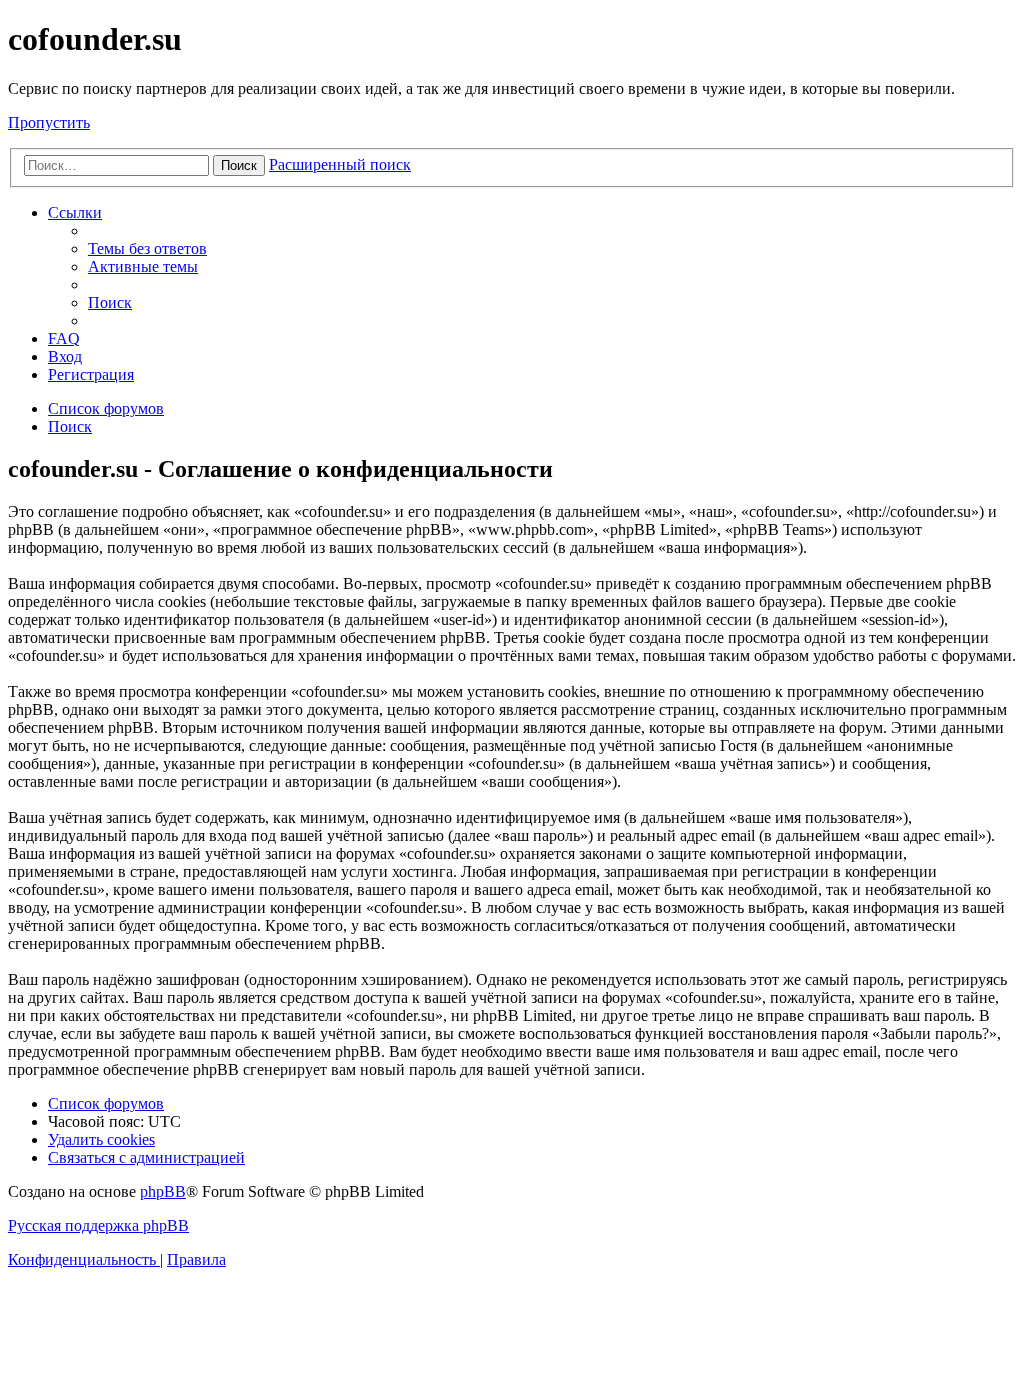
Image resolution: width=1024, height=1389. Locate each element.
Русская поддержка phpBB (98, 1225)
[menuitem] (147, 248)
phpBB (163, 1191)
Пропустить (49, 122)
